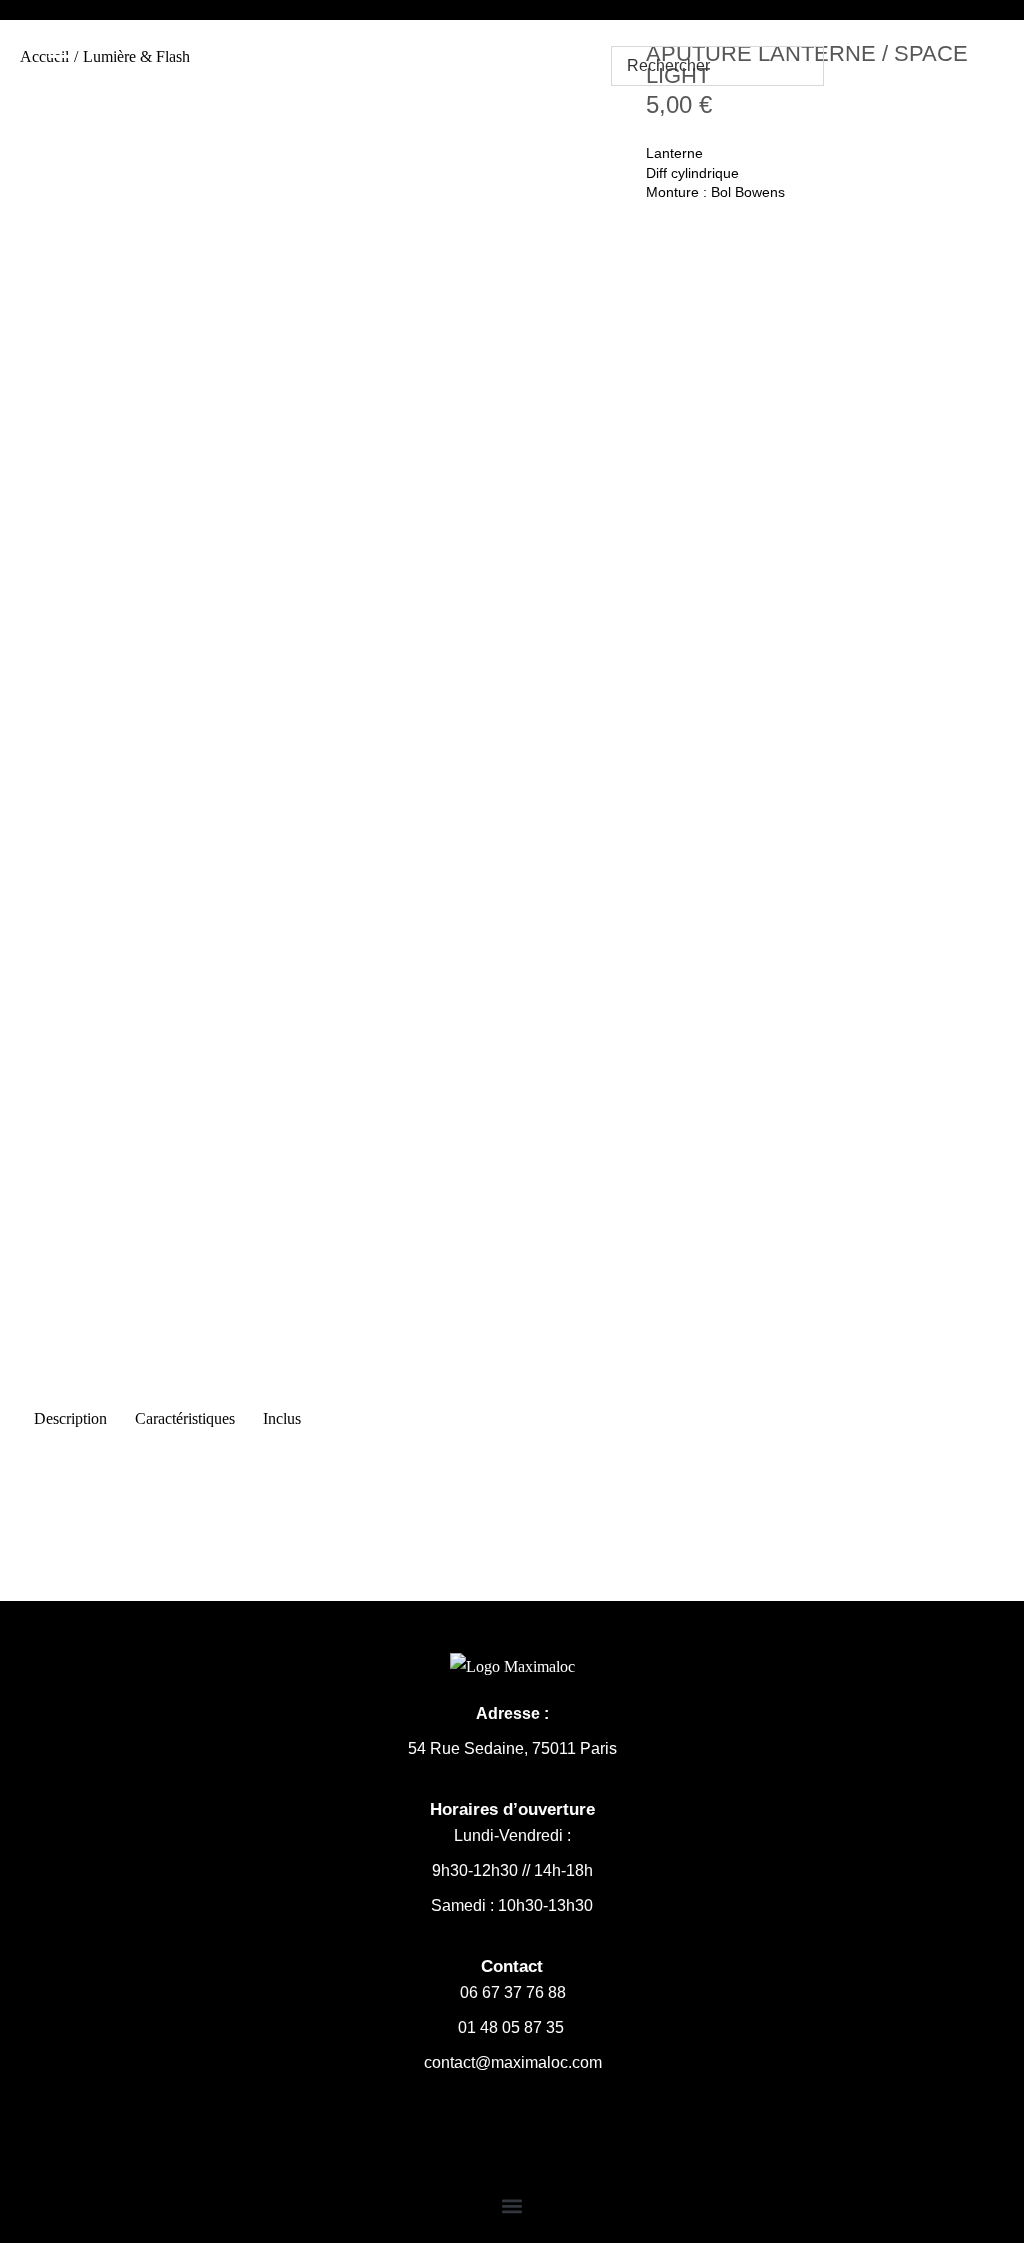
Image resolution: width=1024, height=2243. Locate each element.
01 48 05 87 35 (513, 2027)
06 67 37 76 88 (513, 1992)
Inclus (282, 1418)
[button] (512, 2206)
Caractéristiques (185, 1418)
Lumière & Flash (136, 56)
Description (70, 1418)
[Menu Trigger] (61, 46)
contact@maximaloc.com (513, 2062)
